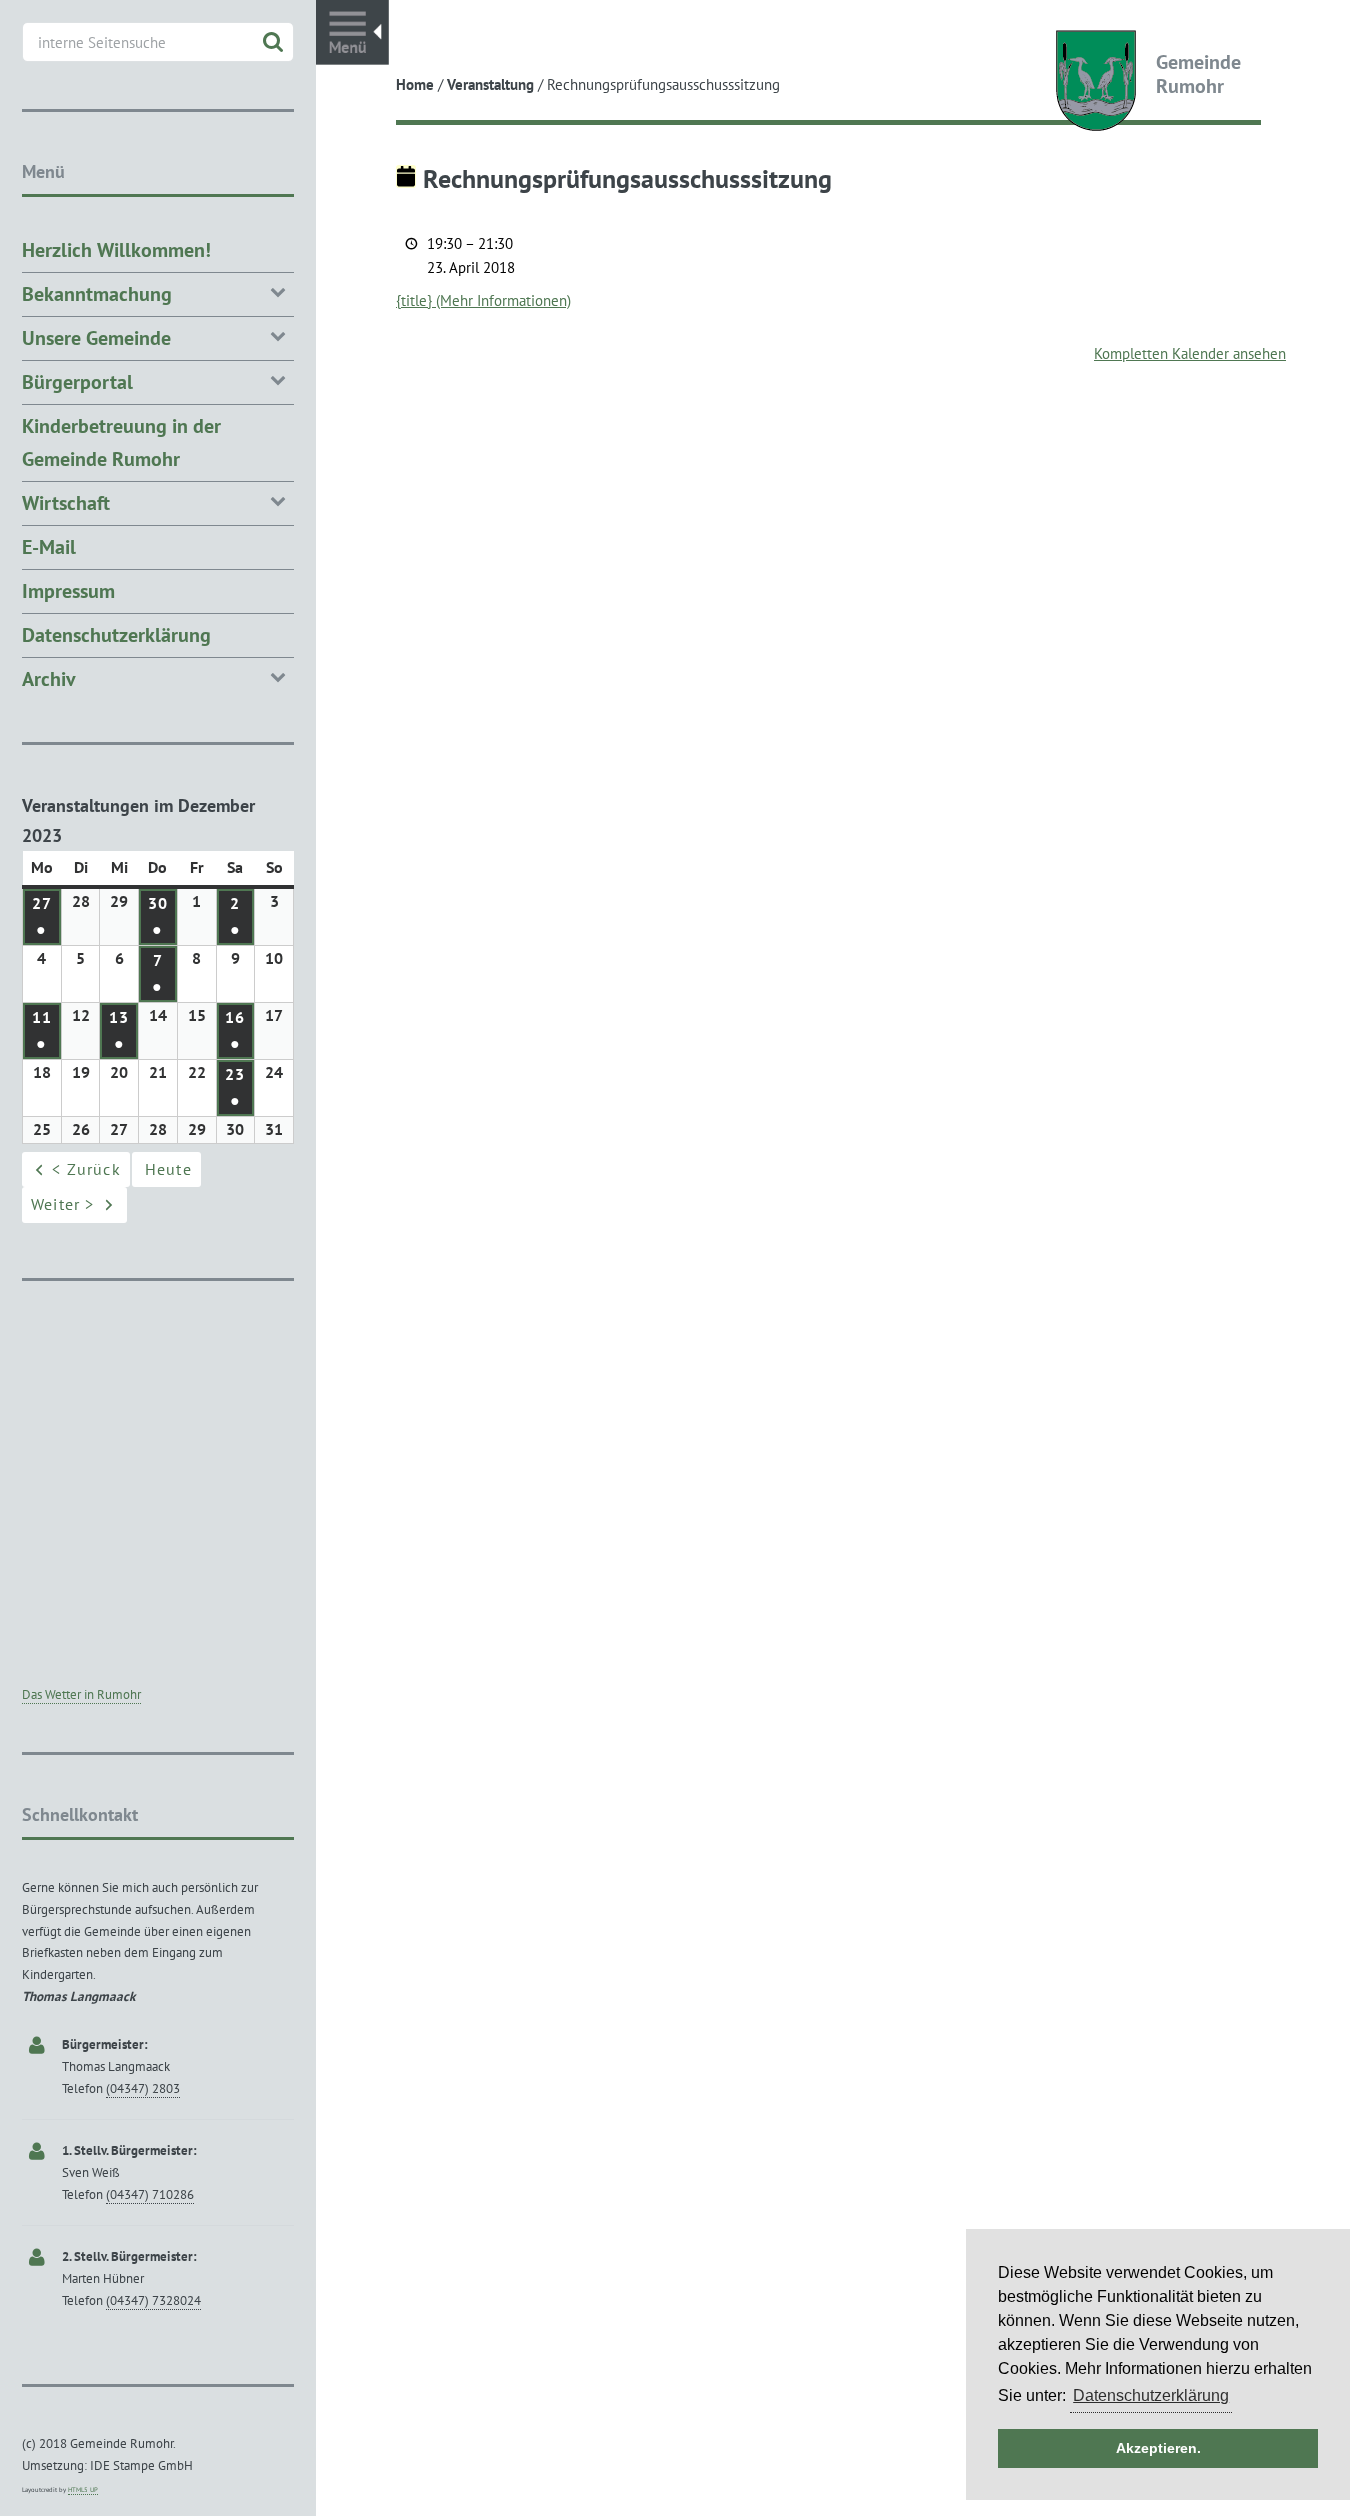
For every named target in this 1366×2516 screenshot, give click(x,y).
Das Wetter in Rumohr (81, 1694)
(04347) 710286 (150, 2194)
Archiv (49, 679)
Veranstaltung (490, 84)
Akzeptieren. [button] (1158, 2448)
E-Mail (49, 547)
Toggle (352, 32)
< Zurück (86, 1169)
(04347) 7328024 (153, 2300)
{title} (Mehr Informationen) (483, 300)
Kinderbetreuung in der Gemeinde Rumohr (121, 442)
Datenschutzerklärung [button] (1151, 2395)
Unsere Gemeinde (96, 338)
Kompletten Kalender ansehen (1190, 353)
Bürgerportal (77, 382)
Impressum (68, 591)
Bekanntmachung (97, 294)
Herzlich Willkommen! (116, 250)
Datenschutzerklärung (116, 635)
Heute (168, 1169)
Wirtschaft (66, 503)
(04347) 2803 (143, 2088)
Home (415, 84)
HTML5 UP (83, 2489)
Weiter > (63, 1204)
